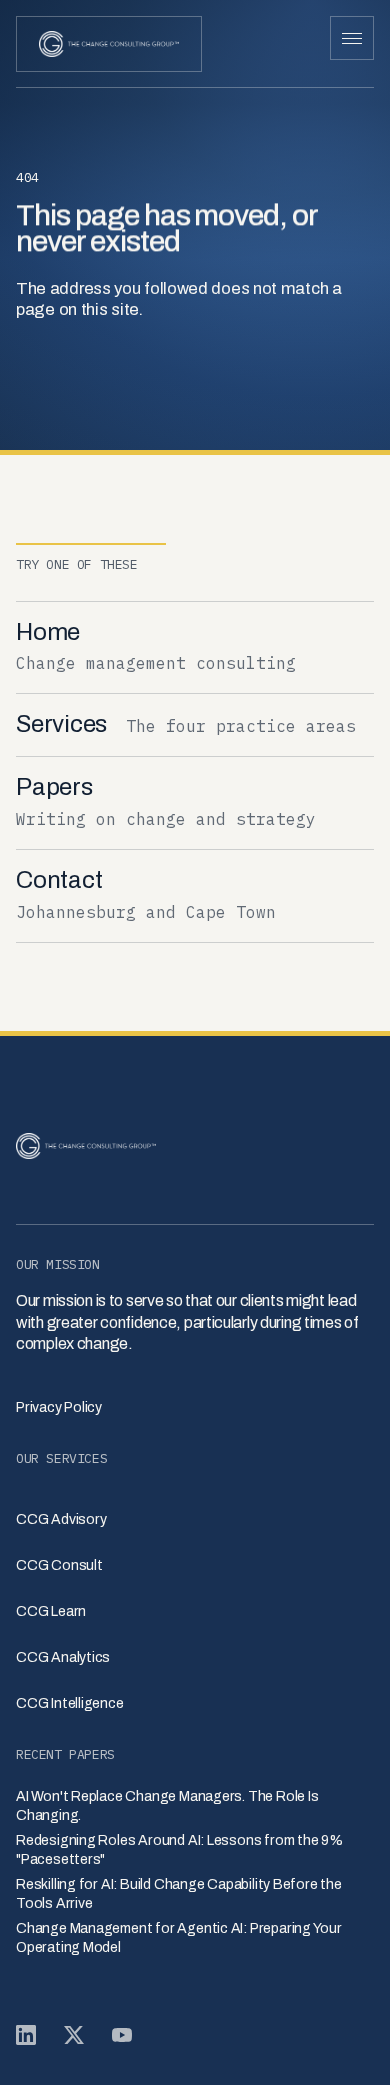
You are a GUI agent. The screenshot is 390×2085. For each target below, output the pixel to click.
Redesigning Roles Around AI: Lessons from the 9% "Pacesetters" (179, 1850)
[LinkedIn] (26, 2035)
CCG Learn (51, 1611)
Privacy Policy (59, 1407)
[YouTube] (122, 2035)
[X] (74, 2035)
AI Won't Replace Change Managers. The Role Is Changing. (167, 1806)
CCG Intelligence (70, 1703)
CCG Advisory (61, 1519)
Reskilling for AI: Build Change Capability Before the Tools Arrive (179, 1894)
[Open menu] (352, 38)
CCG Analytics (63, 1657)
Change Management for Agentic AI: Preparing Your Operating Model (179, 1938)
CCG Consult (59, 1565)
